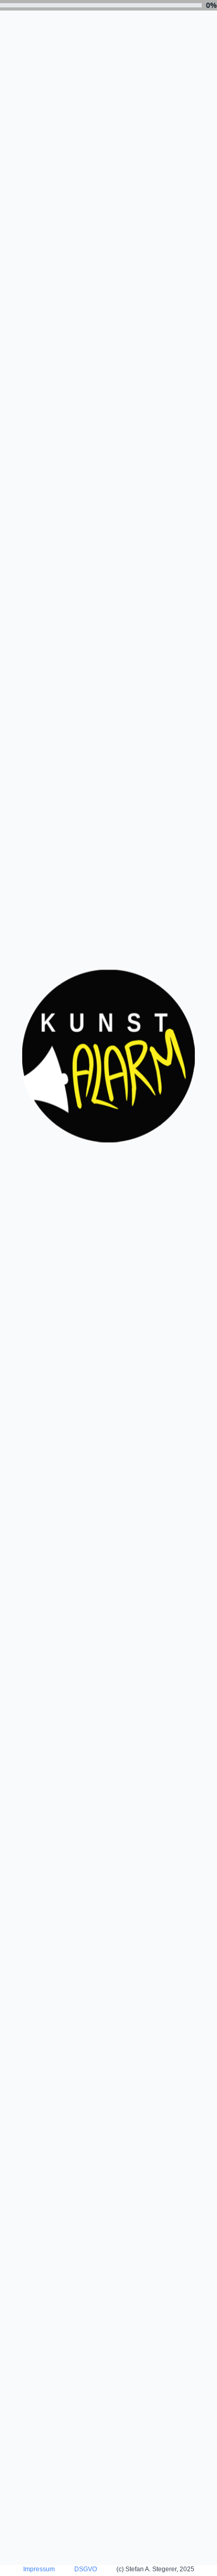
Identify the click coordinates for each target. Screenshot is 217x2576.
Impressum (39, 2569)
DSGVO (86, 2569)
